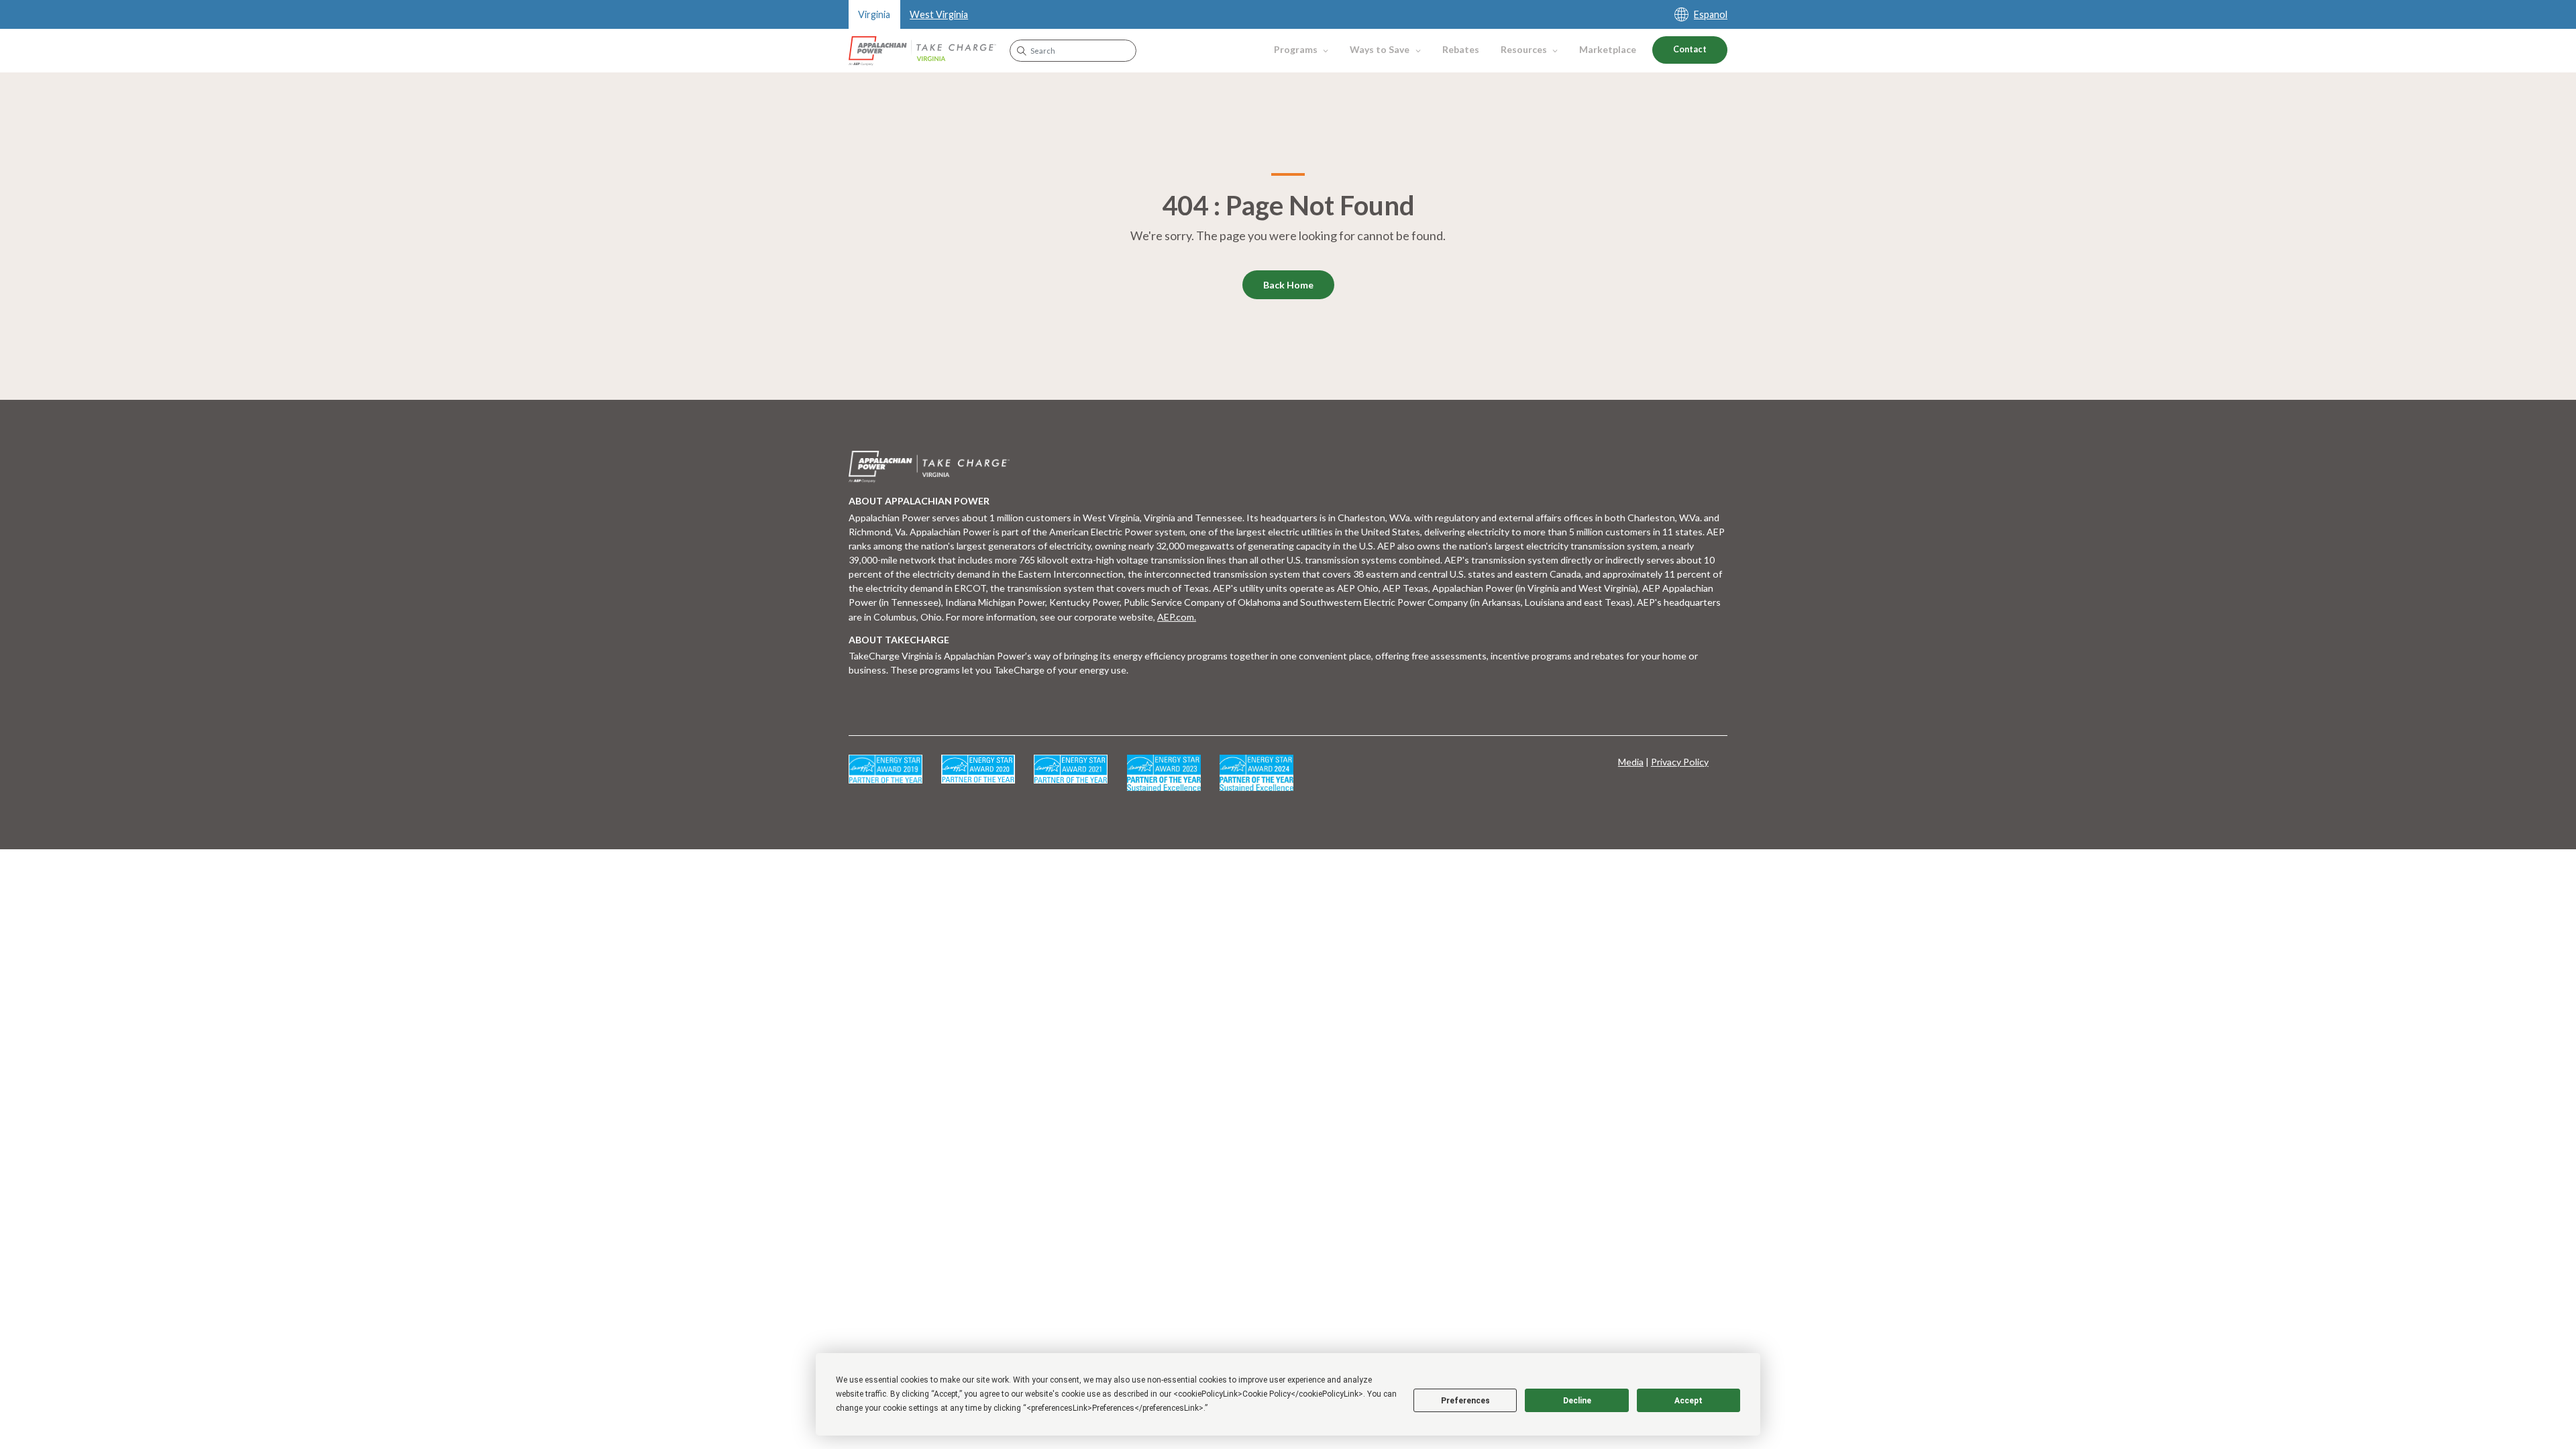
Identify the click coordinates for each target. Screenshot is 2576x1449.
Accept (1688, 1401)
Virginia (874, 14)
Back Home (1288, 285)
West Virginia (939, 14)
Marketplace (1608, 49)
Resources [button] (1524, 49)
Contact (1690, 49)
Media (1631, 762)
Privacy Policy (1680, 762)
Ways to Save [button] (1380, 49)
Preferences (1465, 1401)
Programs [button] (1296, 49)
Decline (1577, 1401)
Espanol (1711, 14)
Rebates (1461, 49)
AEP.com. (1177, 617)
